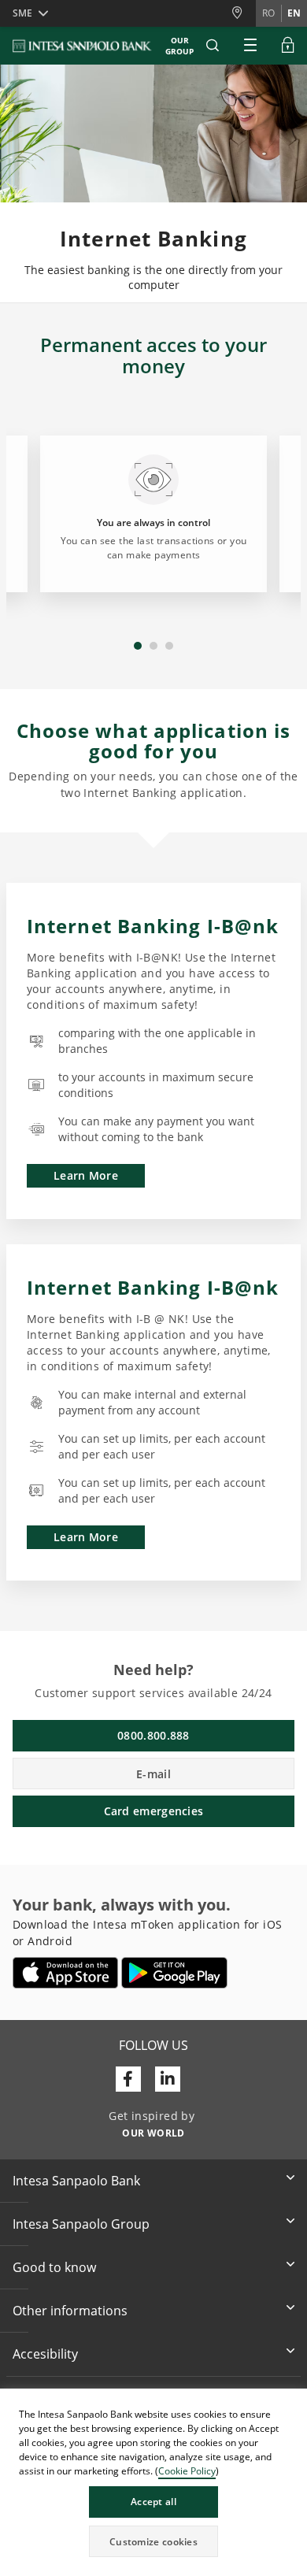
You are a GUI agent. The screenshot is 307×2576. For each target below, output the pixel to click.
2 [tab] (153, 646)
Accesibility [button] (45, 2354)
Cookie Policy (187, 2471)
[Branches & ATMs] (243, 13)
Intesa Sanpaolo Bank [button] (76, 2181)
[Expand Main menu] (250, 46)
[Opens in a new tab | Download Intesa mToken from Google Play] (174, 1973)
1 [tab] (138, 646)
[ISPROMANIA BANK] (83, 46)
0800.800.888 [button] (153, 1735)
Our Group (179, 46)
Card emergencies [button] (154, 1811)
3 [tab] (169, 646)
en (294, 13)
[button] (294, 2403)
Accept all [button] (153, 2502)
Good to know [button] (54, 2267)
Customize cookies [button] (153, 2542)
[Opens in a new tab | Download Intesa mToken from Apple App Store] (66, 1973)
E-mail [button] (153, 1774)
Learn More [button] (86, 1175)
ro (268, 13)
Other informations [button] (70, 2311)
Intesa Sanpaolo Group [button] (81, 2224)
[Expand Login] (288, 46)
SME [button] (22, 13)
